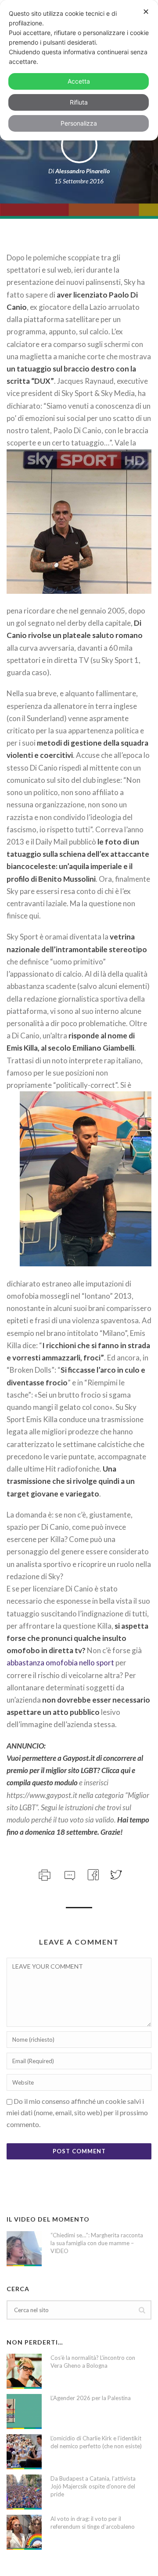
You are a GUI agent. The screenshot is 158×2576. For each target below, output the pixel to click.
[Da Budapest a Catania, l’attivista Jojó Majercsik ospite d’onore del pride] (24, 2492)
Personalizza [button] (79, 123)
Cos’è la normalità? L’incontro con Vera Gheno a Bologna (93, 2362)
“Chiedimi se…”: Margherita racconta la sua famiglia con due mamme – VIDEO (97, 2243)
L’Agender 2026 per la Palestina (91, 2398)
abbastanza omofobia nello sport (60, 1663)
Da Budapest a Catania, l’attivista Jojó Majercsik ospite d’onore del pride (93, 2486)
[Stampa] (44, 1874)
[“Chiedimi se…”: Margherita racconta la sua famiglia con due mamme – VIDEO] (24, 2249)
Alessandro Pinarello (83, 171)
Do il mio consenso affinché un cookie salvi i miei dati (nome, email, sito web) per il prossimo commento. (77, 2113)
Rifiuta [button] (79, 102)
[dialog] (79, 70)
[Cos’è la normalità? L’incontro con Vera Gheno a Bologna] (24, 2371)
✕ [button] (146, 12)
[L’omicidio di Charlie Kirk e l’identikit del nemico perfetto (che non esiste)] (24, 2452)
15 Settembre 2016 (79, 181)
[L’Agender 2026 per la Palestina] (24, 2411)
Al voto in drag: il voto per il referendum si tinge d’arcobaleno (93, 2523)
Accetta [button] (79, 81)
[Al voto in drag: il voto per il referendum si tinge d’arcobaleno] (24, 2532)
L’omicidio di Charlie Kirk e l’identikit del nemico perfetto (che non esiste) (96, 2442)
